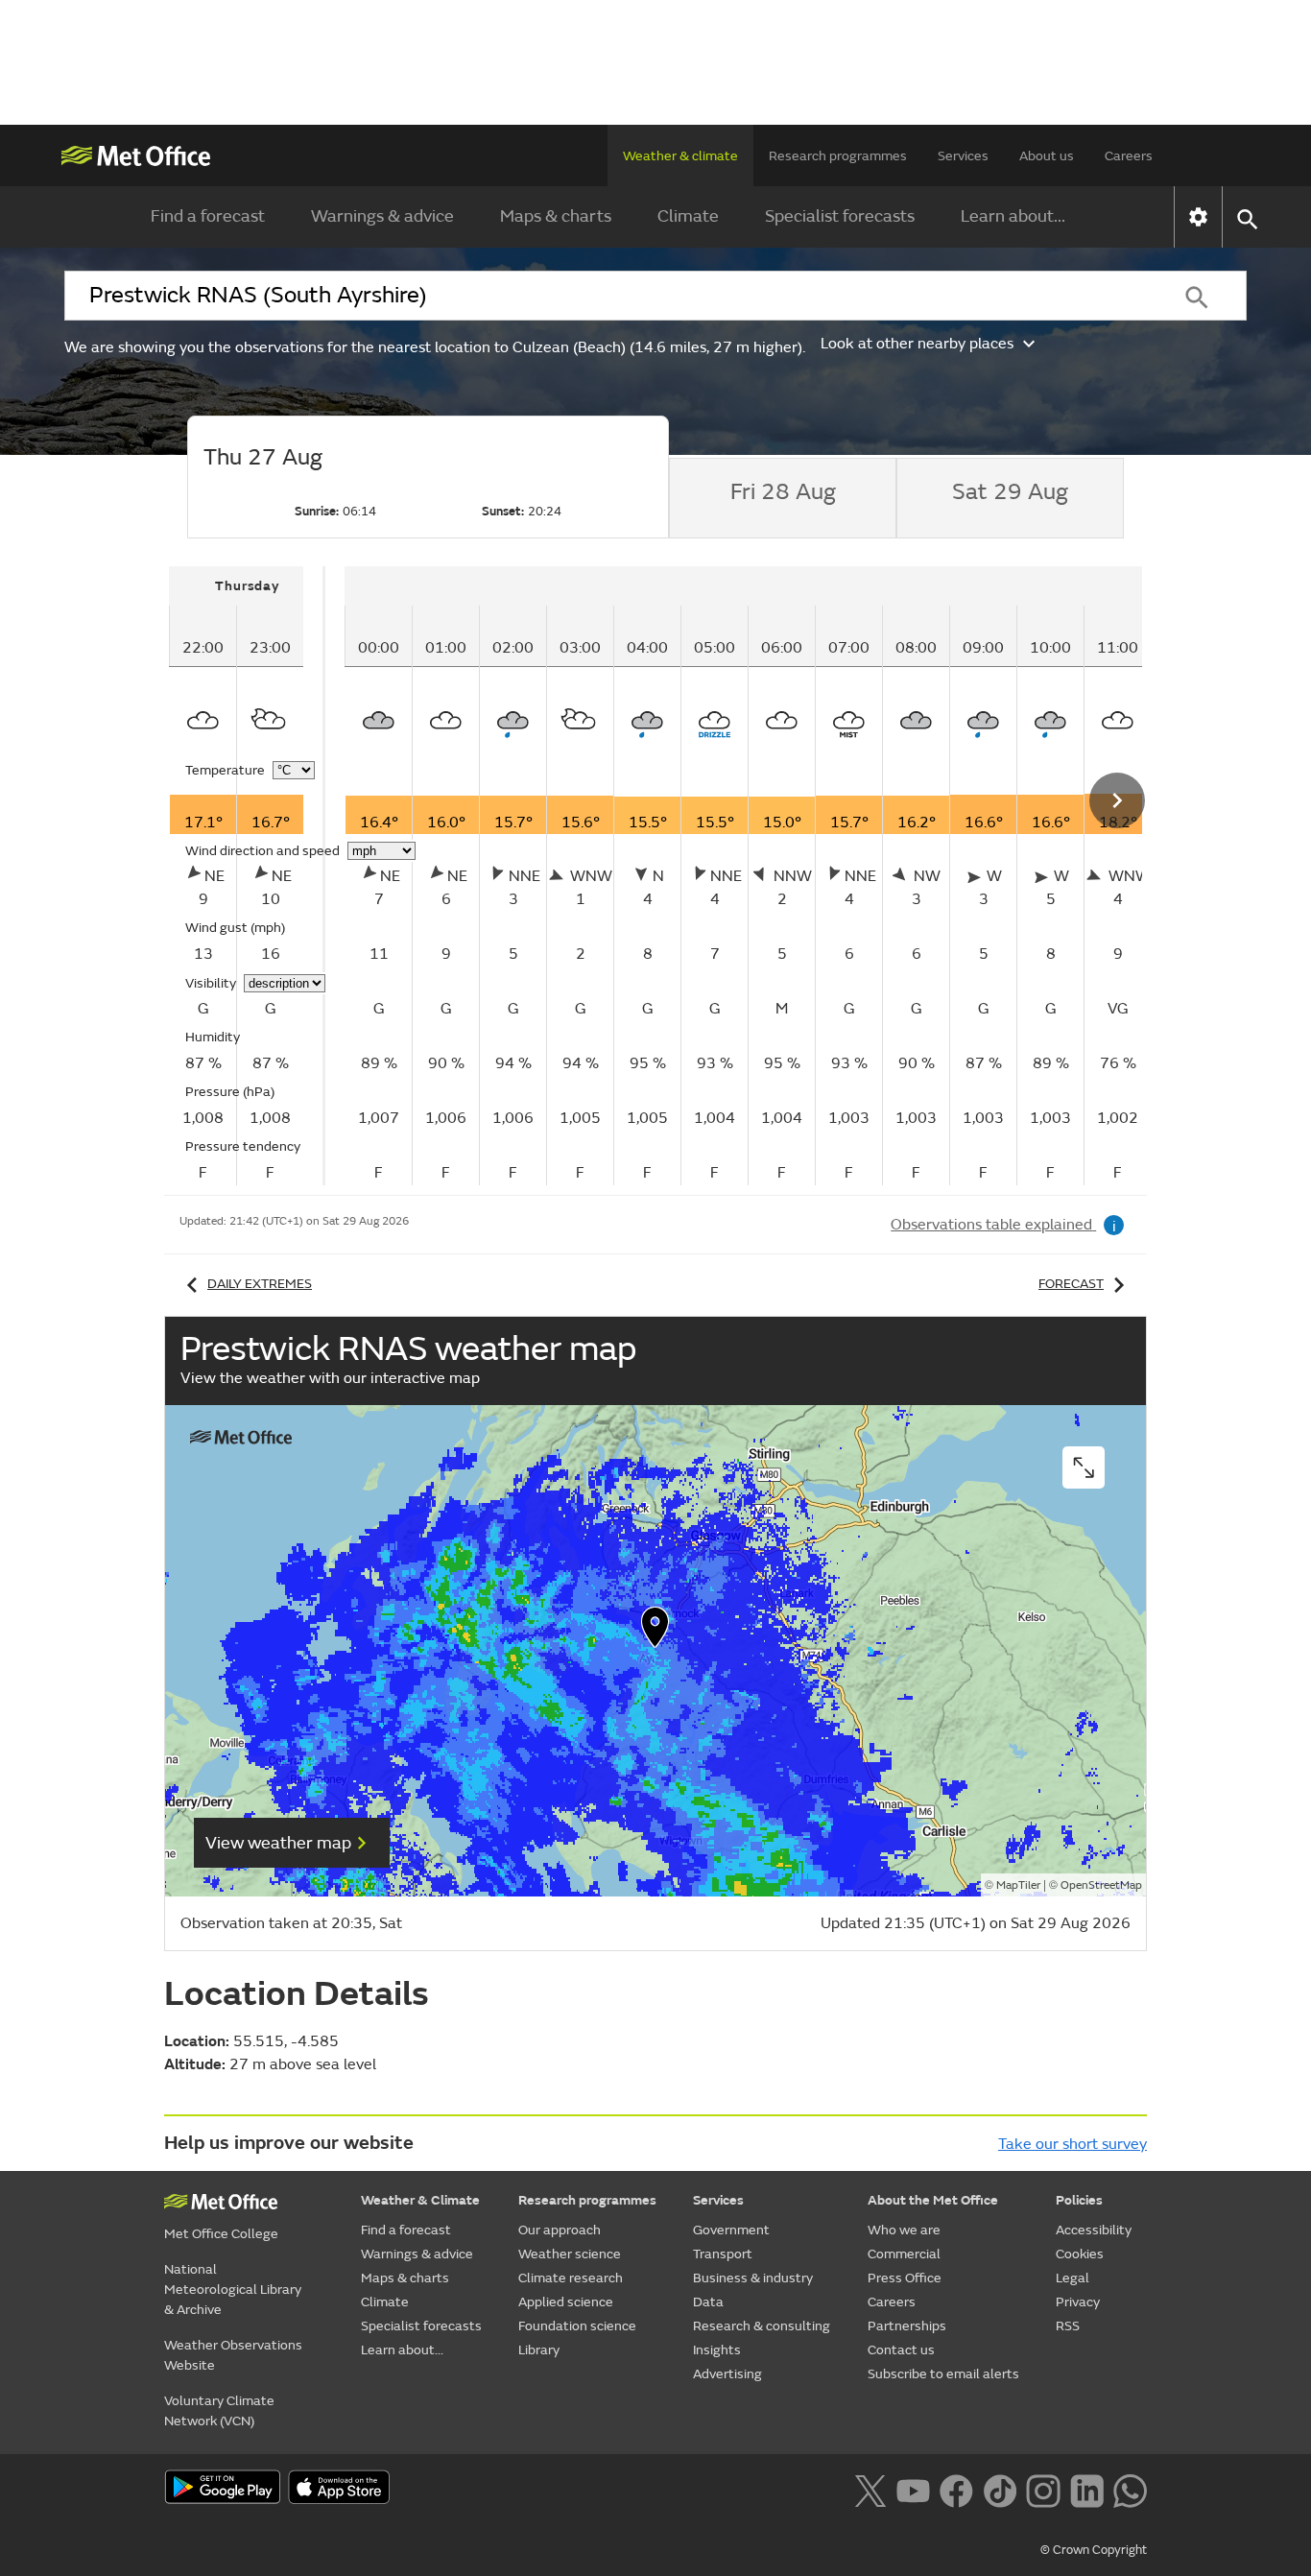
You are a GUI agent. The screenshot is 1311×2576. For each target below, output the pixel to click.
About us (1047, 156)
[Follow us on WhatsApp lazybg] (1130, 2489)
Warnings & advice (382, 216)
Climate (688, 216)
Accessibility (1094, 2230)
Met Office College (221, 2234)
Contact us (901, 2350)
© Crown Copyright (1094, 2550)
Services (963, 156)
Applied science (566, 2302)
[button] (655, 1632)
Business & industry (753, 2278)
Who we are (904, 2230)
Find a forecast (208, 216)
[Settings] (1198, 217)
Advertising (727, 2374)
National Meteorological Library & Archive (233, 2290)
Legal (1073, 2278)
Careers (1129, 156)
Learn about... (1013, 216)
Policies (1079, 2200)
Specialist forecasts (840, 216)
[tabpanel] (247, 876)
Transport (723, 2254)
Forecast (1071, 1284)
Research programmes (838, 156)
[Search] (1197, 296)
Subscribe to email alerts (943, 2374)
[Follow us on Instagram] (1043, 2489)
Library (539, 2350)
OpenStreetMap (1101, 1885)
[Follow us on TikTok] (1000, 2489)
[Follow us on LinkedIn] (1087, 2489)
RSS (1068, 2326)
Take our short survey (1073, 2144)
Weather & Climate (420, 2200)
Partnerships (907, 2326)
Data (708, 2302)
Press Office (905, 2278)
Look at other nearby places (917, 344)
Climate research (571, 2278)
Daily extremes (260, 1284)
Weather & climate (680, 156)
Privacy (1078, 2302)
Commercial (904, 2254)
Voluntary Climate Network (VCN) (219, 2411)
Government (731, 2230)
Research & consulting (762, 2326)
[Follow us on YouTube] (913, 2489)
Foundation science (577, 2326)
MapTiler (1018, 1885)
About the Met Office (933, 2200)
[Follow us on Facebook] (956, 2489)
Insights (717, 2350)
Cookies (1080, 2254)
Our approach (560, 2230)
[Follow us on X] (870, 2489)
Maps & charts (556, 216)
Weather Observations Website (233, 2355)
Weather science (570, 2254)
